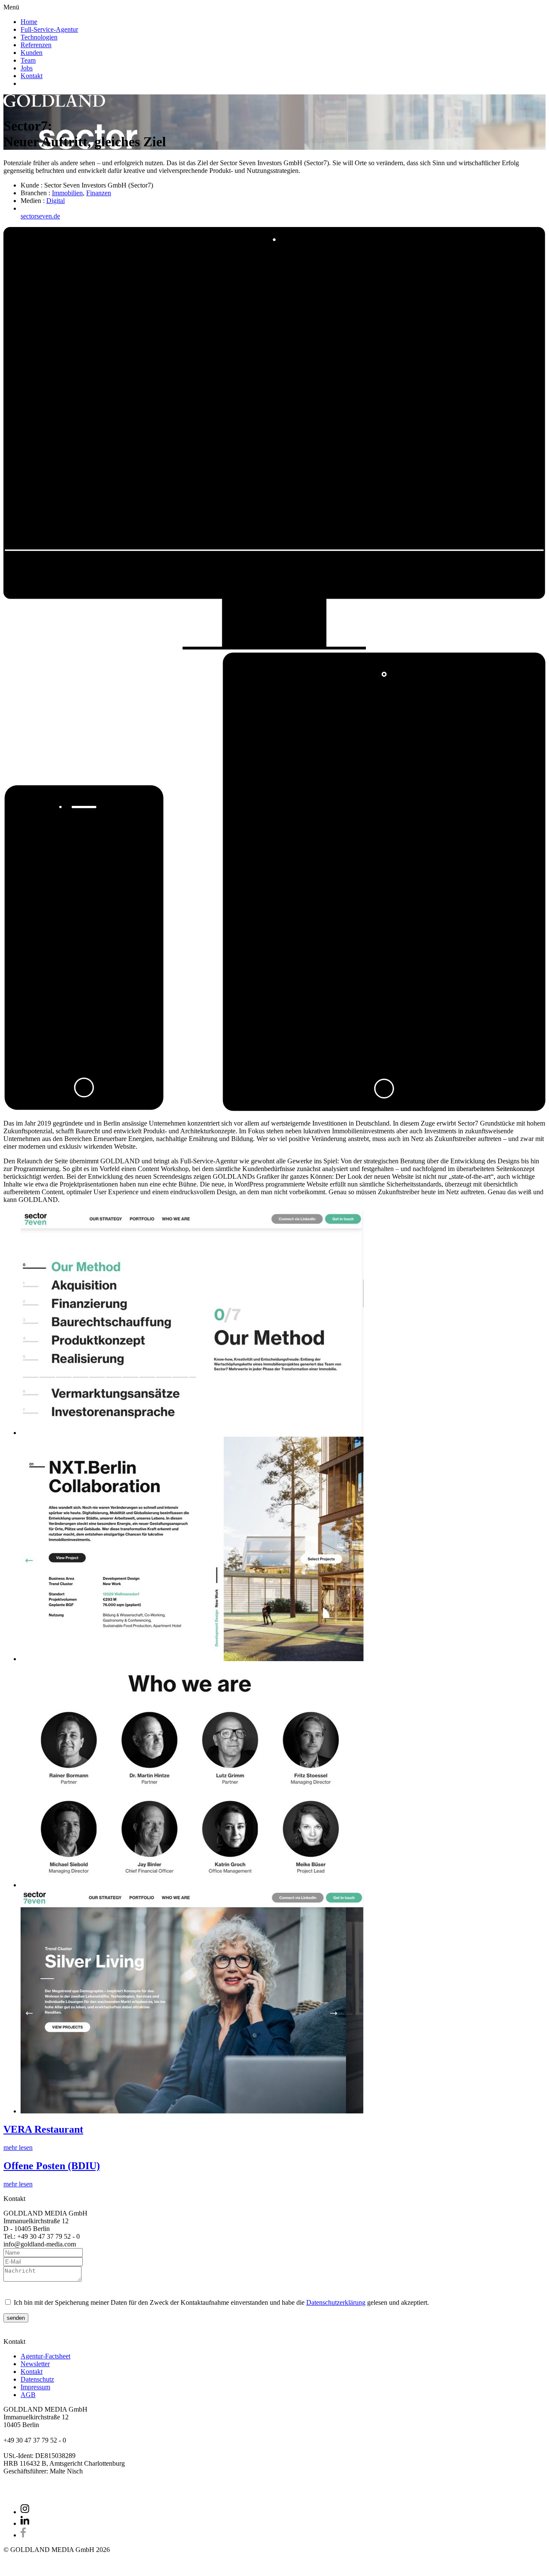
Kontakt (32, 76)
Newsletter (35, 2364)
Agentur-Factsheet (45, 2356)
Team (28, 60)
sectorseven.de (40, 216)
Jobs (27, 68)
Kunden (32, 53)
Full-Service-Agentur (49, 29)
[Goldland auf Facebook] (23, 2535)
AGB (28, 2395)
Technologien (39, 37)
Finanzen (99, 193)
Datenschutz (37, 2379)
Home (29, 22)
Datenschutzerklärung (336, 2302)
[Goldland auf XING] (25, 2512)
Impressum (35, 2387)
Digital (56, 201)
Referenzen (36, 45)
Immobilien (67, 193)
